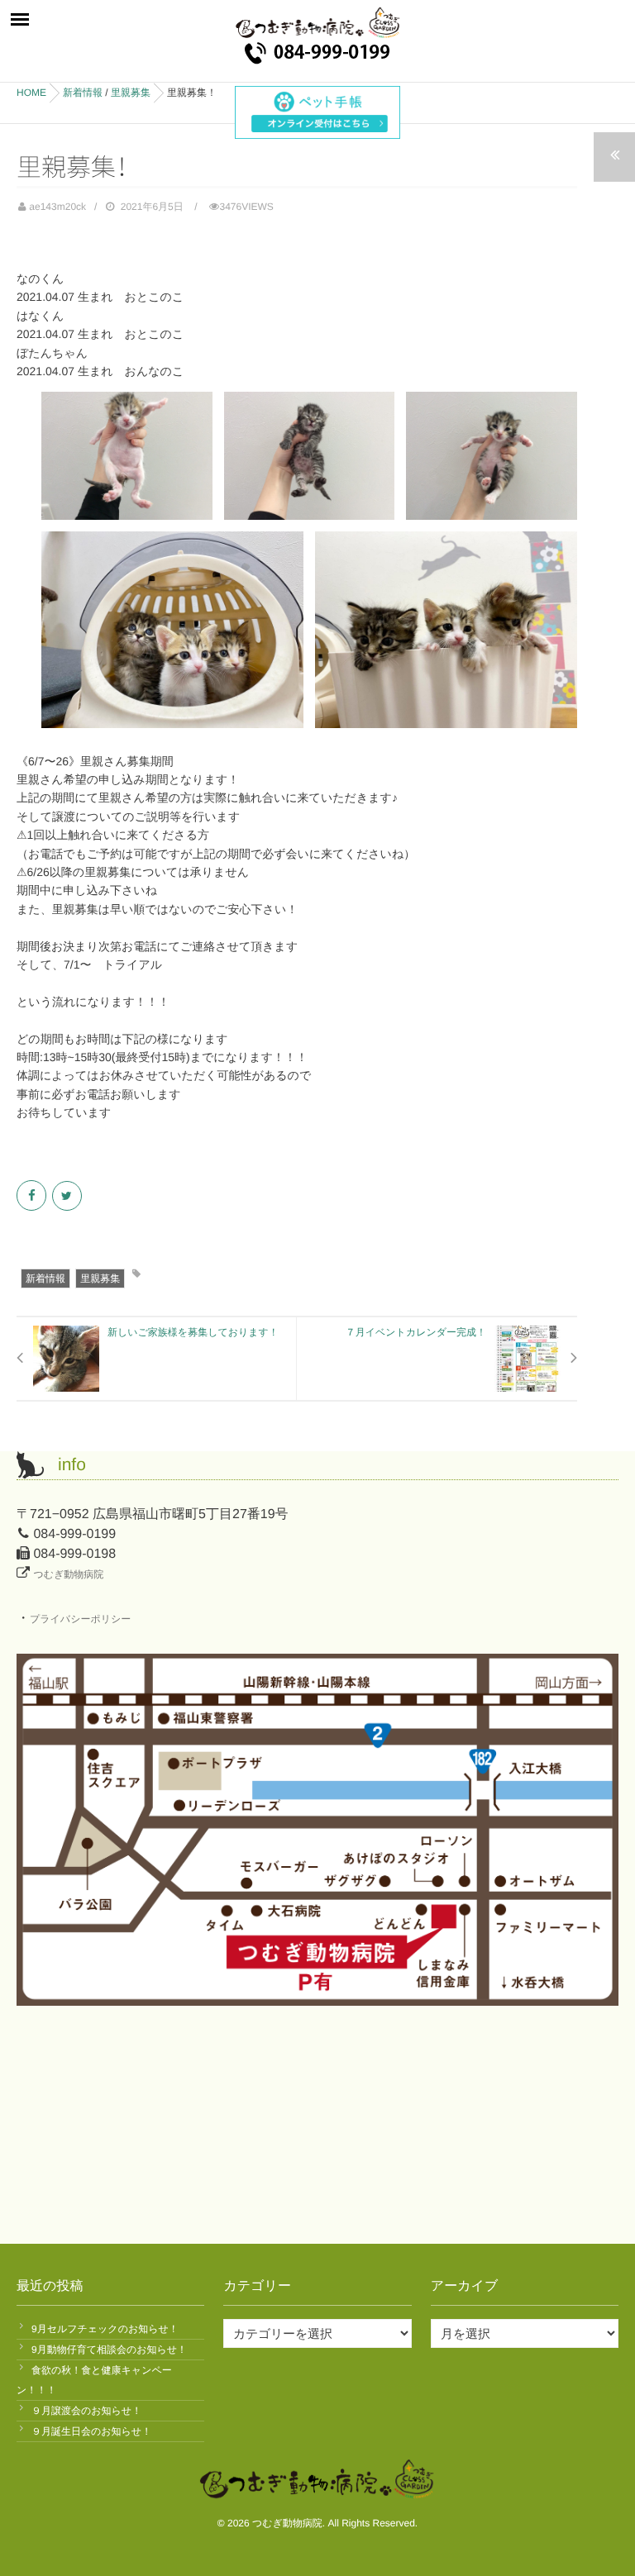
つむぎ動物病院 (68, 1574)
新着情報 (45, 1278)
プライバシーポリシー (80, 1619)
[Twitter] (68, 1196)
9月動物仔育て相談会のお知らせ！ (109, 2350)
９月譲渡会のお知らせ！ (86, 2411)
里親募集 (100, 1278)
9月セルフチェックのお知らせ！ (105, 2329)
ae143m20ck (57, 207)
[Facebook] (33, 1196)
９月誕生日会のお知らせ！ (91, 2431)
